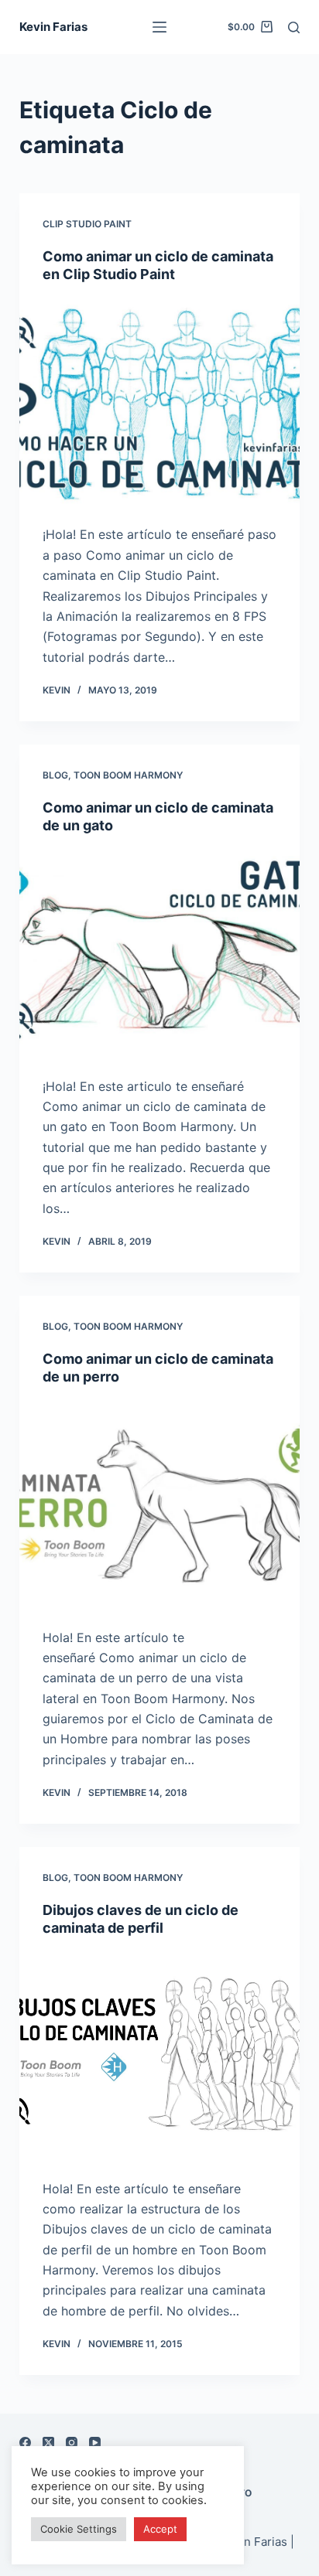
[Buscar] (294, 27)
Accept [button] (160, 2529)
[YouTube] (95, 2443)
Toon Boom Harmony (128, 775)
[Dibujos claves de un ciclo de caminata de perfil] (160, 2058)
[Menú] (159, 27)
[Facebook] (25, 2443)
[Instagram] (72, 2443)
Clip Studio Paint (87, 224)
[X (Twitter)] (48, 2443)
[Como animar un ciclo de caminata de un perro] (160, 1507)
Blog (55, 775)
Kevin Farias (53, 27)
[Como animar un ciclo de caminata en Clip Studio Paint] (160, 404)
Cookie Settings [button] (79, 2529)
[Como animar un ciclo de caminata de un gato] (160, 956)
